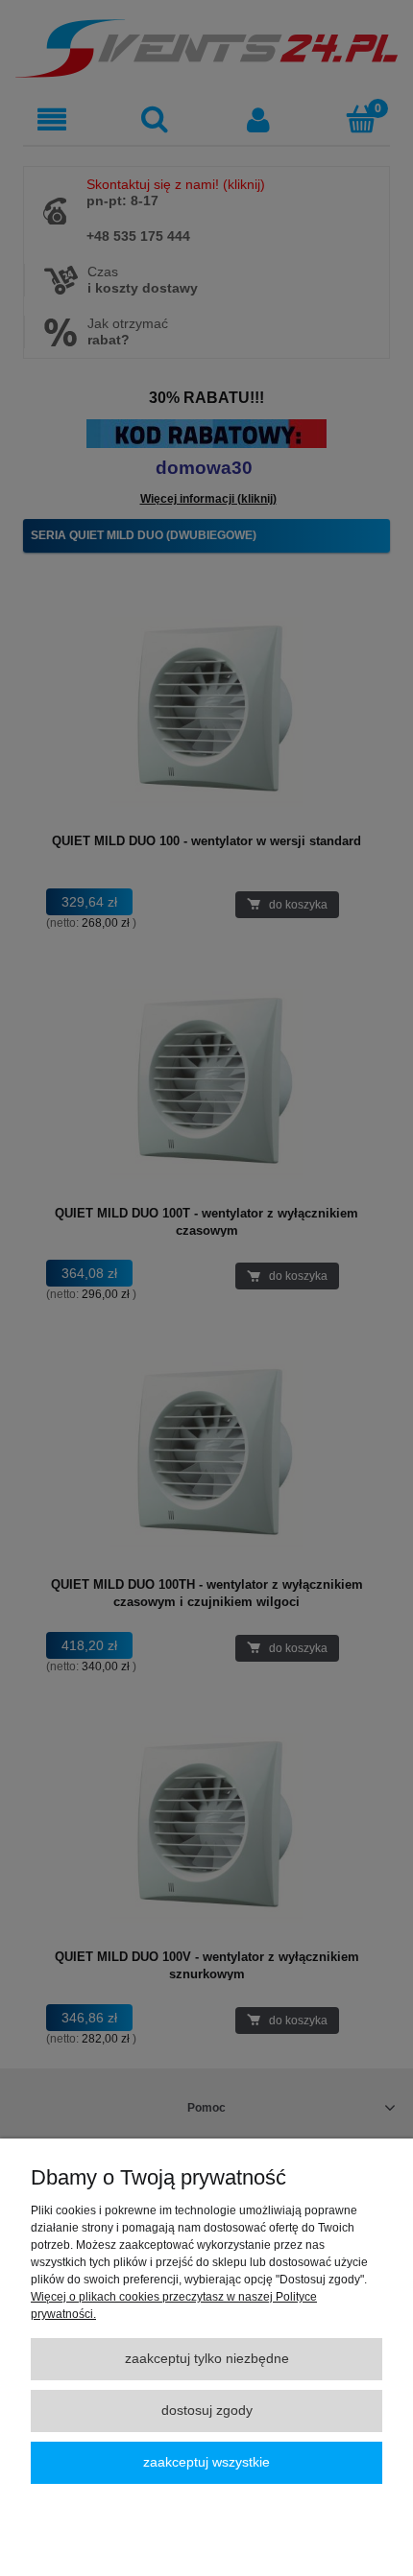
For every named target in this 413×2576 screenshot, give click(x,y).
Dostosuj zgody (207, 2411)
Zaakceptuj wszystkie (206, 2462)
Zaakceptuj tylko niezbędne (207, 2359)
